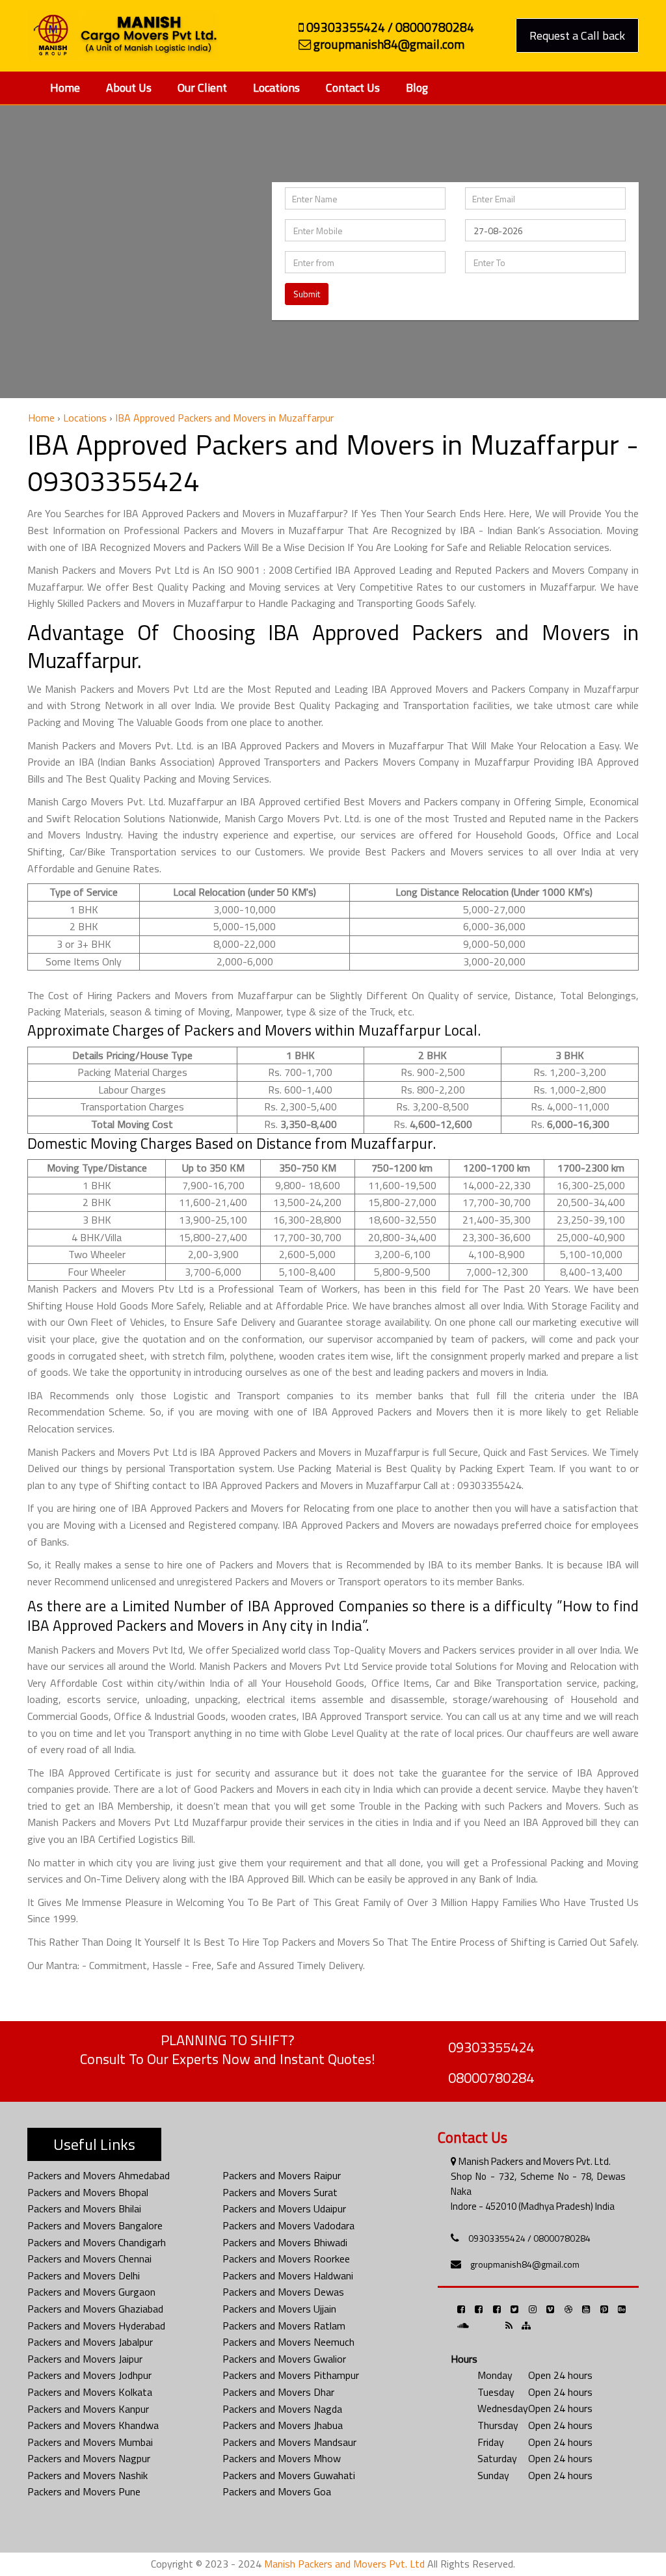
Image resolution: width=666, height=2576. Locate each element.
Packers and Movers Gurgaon (91, 2292)
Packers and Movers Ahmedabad (99, 2175)
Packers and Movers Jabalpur (90, 2342)
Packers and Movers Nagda (282, 2409)
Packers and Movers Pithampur (291, 2375)
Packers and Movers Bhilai (84, 2208)
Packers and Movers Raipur (282, 2175)
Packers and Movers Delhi (84, 2275)
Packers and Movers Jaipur (85, 2359)
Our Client (202, 87)
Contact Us (353, 87)
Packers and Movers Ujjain (279, 2309)
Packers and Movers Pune (84, 2491)
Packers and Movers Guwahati (289, 2475)
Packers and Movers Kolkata (90, 2392)
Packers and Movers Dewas (283, 2292)
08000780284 (491, 2078)
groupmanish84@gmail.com (525, 2264)
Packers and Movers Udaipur (284, 2208)
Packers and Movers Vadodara (288, 2225)
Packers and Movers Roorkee (286, 2259)
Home (65, 87)
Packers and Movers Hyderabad (96, 2326)
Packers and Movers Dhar (278, 2392)
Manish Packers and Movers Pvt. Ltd (344, 2564)
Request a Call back (577, 35)
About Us (129, 87)
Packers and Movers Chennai (89, 2259)
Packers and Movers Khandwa (93, 2425)
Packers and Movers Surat (280, 2192)
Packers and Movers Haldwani (288, 2275)
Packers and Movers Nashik (87, 2475)
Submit (307, 294)
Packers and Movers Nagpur (89, 2458)
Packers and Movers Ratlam (284, 2326)
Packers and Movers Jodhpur (89, 2375)
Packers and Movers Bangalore (95, 2225)
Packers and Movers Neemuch (288, 2342)
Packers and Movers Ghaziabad (95, 2309)
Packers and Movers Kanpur (88, 2409)
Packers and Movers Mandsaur (289, 2442)
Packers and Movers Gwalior (284, 2359)
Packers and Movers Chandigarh (97, 2242)
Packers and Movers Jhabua (283, 2425)
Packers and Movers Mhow (282, 2458)
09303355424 (491, 2047)
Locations (276, 87)
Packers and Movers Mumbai (90, 2442)
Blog (417, 87)
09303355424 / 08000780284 (529, 2238)
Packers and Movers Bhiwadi (285, 2242)
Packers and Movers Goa (277, 2491)
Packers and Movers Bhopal (88, 2192)
